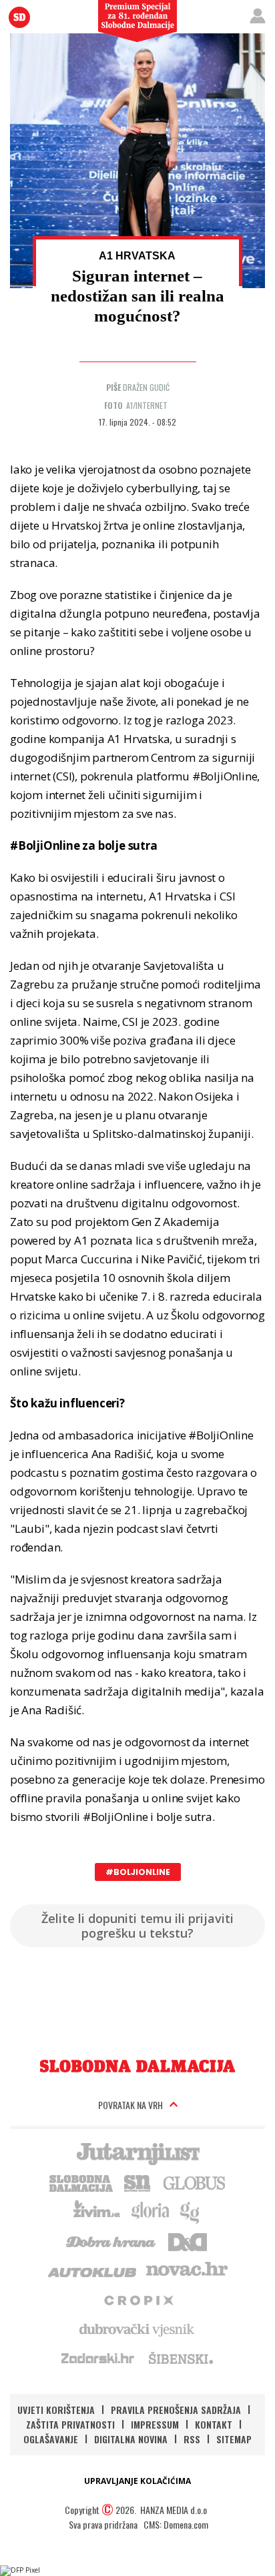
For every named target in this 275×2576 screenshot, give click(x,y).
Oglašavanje (51, 2439)
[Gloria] (150, 2211)
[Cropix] (138, 2299)
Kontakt (214, 2424)
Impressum (155, 2424)
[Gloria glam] (191, 2211)
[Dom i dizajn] (188, 2240)
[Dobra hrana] (112, 2240)
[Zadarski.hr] (98, 2358)
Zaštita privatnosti (70, 2424)
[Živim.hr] (97, 2211)
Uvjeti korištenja (56, 2410)
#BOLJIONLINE (138, 1872)
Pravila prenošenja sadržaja (176, 2410)
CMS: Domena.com (176, 2524)
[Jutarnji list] (137, 2152)
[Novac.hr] (187, 2270)
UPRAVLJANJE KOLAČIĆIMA (137, 2481)
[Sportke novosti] (137, 2182)
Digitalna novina (131, 2439)
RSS (192, 2439)
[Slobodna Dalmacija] (19, 17)
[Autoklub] (93, 2270)
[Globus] (195, 2182)
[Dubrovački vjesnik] (137, 2329)
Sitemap (234, 2439)
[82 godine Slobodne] (137, 2066)
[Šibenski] (180, 2358)
